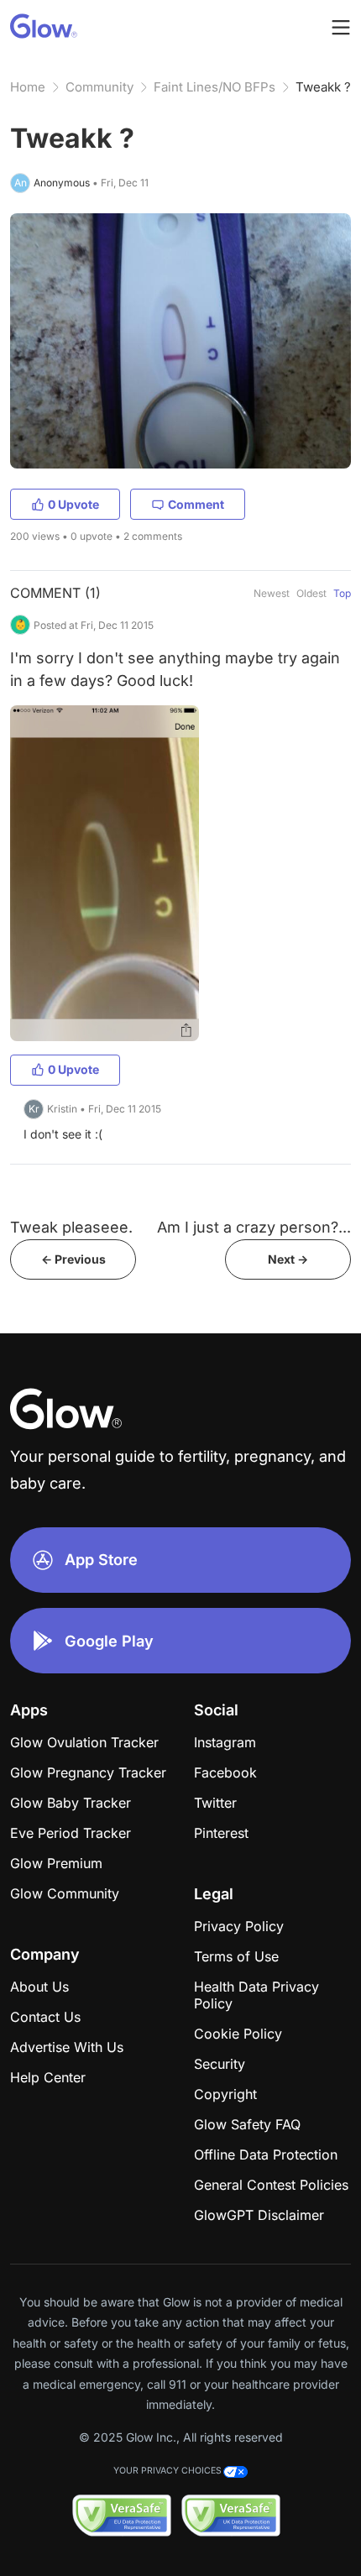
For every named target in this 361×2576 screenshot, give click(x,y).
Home (28, 87)
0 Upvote (73, 504)
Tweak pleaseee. (71, 1227)
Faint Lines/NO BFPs (215, 87)
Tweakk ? (323, 87)
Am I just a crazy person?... (254, 1227)
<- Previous (73, 1259)
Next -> (288, 1259)
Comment (196, 504)
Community (99, 87)
